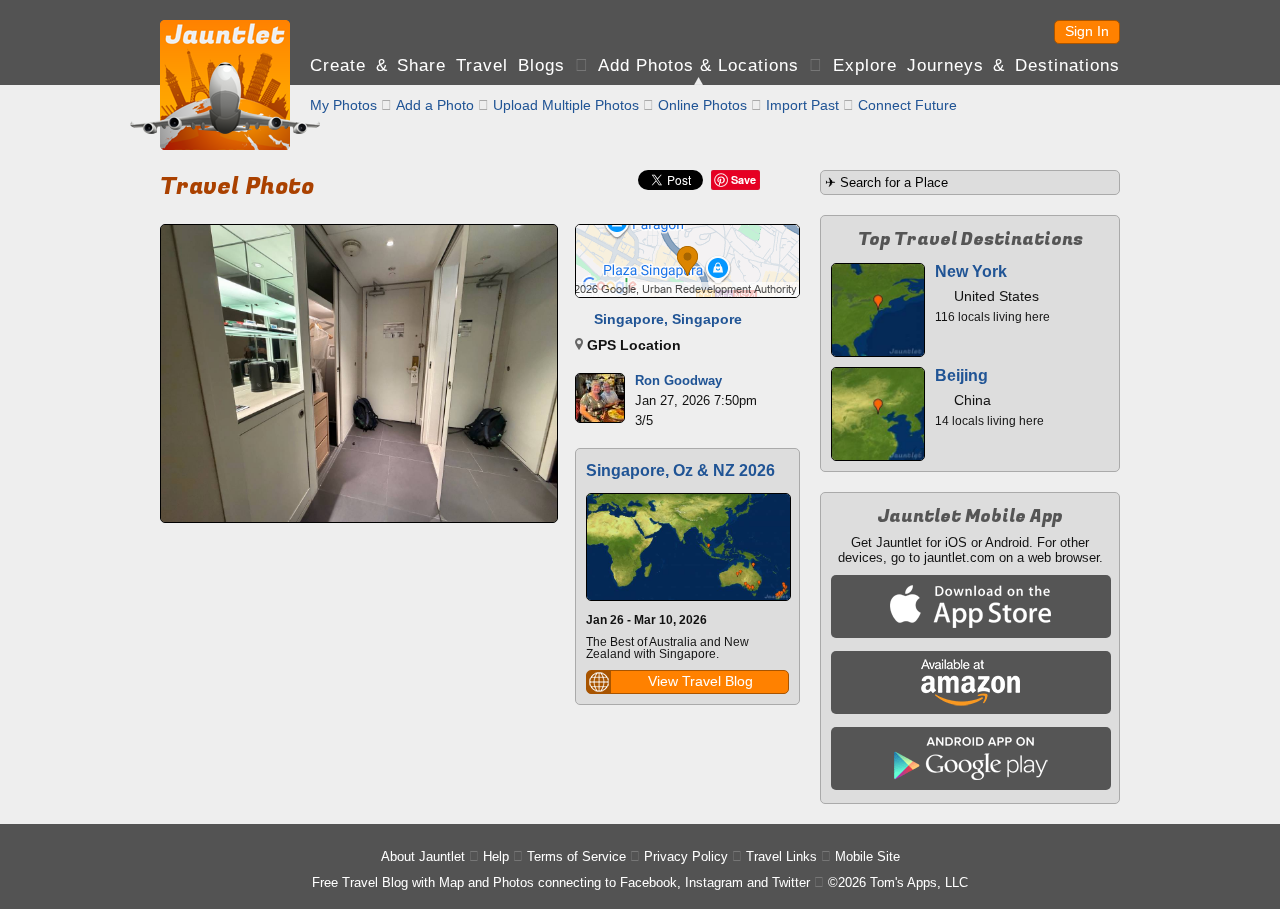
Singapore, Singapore (668, 319)
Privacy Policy (686, 856)
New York (971, 271)
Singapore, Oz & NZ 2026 (680, 470)
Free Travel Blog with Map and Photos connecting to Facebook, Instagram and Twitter (561, 882)
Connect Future (907, 105)
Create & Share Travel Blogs (437, 65)
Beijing (961, 375)
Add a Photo (435, 105)
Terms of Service (576, 856)
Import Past (802, 105)
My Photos (343, 105)
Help (496, 856)
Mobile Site (867, 856)
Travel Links (781, 856)
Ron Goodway (678, 380)
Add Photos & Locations (698, 65)
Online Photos (702, 105)
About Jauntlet (423, 856)
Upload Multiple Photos (566, 105)
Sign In (1087, 31)
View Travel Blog (700, 681)
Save (743, 179)
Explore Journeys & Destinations (976, 65)
